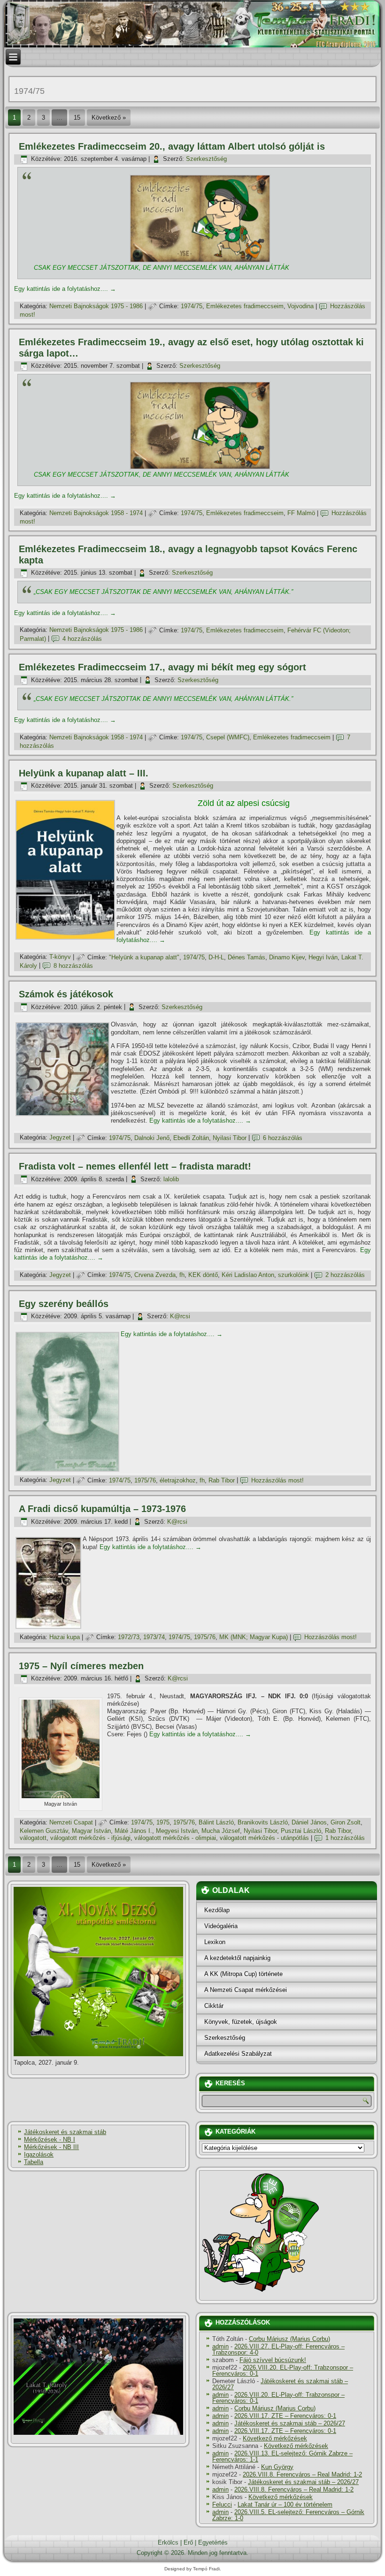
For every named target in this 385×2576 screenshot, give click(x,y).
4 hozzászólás (82, 639)
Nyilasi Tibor (230, 1138)
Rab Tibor (222, 1480)
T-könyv (60, 957)
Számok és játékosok (66, 994)
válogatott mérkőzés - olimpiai (175, 1838)
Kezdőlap (217, 1910)
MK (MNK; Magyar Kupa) (254, 1637)
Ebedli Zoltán (191, 1138)
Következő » (109, 118)
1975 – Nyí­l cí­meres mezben (81, 1666)
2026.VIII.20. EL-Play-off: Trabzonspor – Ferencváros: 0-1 (283, 2371)
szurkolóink (293, 1275)
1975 (163, 1822)
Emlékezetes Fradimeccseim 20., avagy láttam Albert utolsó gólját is (172, 146)
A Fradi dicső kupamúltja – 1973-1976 (102, 1509)
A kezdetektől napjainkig (237, 1958)
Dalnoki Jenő (152, 1138)
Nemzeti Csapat (71, 1822)
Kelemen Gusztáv (44, 1831)
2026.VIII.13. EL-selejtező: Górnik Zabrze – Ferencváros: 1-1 (282, 2456)
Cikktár (214, 2006)
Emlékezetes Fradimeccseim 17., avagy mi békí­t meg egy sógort (162, 667)
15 (77, 118)
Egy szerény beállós (64, 1304)
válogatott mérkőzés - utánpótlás (264, 1838)
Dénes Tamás (246, 957)
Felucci (222, 2504)
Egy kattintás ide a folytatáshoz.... (65, 289)
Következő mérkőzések (275, 2438)
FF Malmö (301, 513)
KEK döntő (203, 1275)
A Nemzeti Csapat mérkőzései (246, 1990)
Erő (188, 2542)
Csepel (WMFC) (228, 737)
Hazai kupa (65, 1637)
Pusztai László (301, 1831)
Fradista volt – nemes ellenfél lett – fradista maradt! (135, 1166)
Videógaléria (221, 1926)
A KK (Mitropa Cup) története (243, 1974)
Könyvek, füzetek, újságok (241, 2022)
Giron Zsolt (346, 1822)
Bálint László (216, 1822)
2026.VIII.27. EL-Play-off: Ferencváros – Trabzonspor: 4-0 (278, 2349)
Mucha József (221, 1831)
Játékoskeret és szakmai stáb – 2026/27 (280, 2384)
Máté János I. (133, 1831)
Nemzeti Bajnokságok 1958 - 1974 (96, 513)
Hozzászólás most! (277, 1480)
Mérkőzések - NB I (50, 2139)
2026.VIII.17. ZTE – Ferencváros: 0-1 (285, 2416)
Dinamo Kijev (287, 957)
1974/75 (192, 306)
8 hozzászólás (73, 966)
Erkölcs (168, 2542)
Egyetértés (213, 2542)
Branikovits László (263, 1822)
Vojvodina (300, 306)
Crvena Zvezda (155, 1275)
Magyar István (91, 1831)
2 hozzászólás (345, 1275)
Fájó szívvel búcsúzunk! (273, 2360)
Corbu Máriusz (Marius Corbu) (289, 2339)
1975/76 (145, 1480)
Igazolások (39, 2154)
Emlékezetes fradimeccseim (245, 306)
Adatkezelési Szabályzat (238, 2054)
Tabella (34, 2162)
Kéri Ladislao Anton (248, 1275)
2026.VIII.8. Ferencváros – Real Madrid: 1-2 (302, 2474)
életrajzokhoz (178, 1480)
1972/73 (129, 1637)
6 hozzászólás (283, 1138)
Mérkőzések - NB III (51, 2147)
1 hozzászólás (345, 1838)
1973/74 (154, 1637)
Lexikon (215, 1942)
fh (182, 1275)
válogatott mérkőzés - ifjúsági (90, 1838)
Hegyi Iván (323, 957)
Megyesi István (177, 1831)
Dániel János (309, 1822)
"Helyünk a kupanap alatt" (144, 957)
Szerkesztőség (206, 159)
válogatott (33, 1838)
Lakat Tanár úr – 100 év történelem (285, 2504)
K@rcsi (180, 1316)
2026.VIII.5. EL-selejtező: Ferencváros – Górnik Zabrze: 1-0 (288, 2515)
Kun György (277, 2467)
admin (220, 2346)
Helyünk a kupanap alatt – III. (84, 773)
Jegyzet (60, 1138)
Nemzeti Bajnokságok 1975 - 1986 (96, 306)
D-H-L (216, 957)
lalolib (171, 1179)
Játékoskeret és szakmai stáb (65, 2132)
